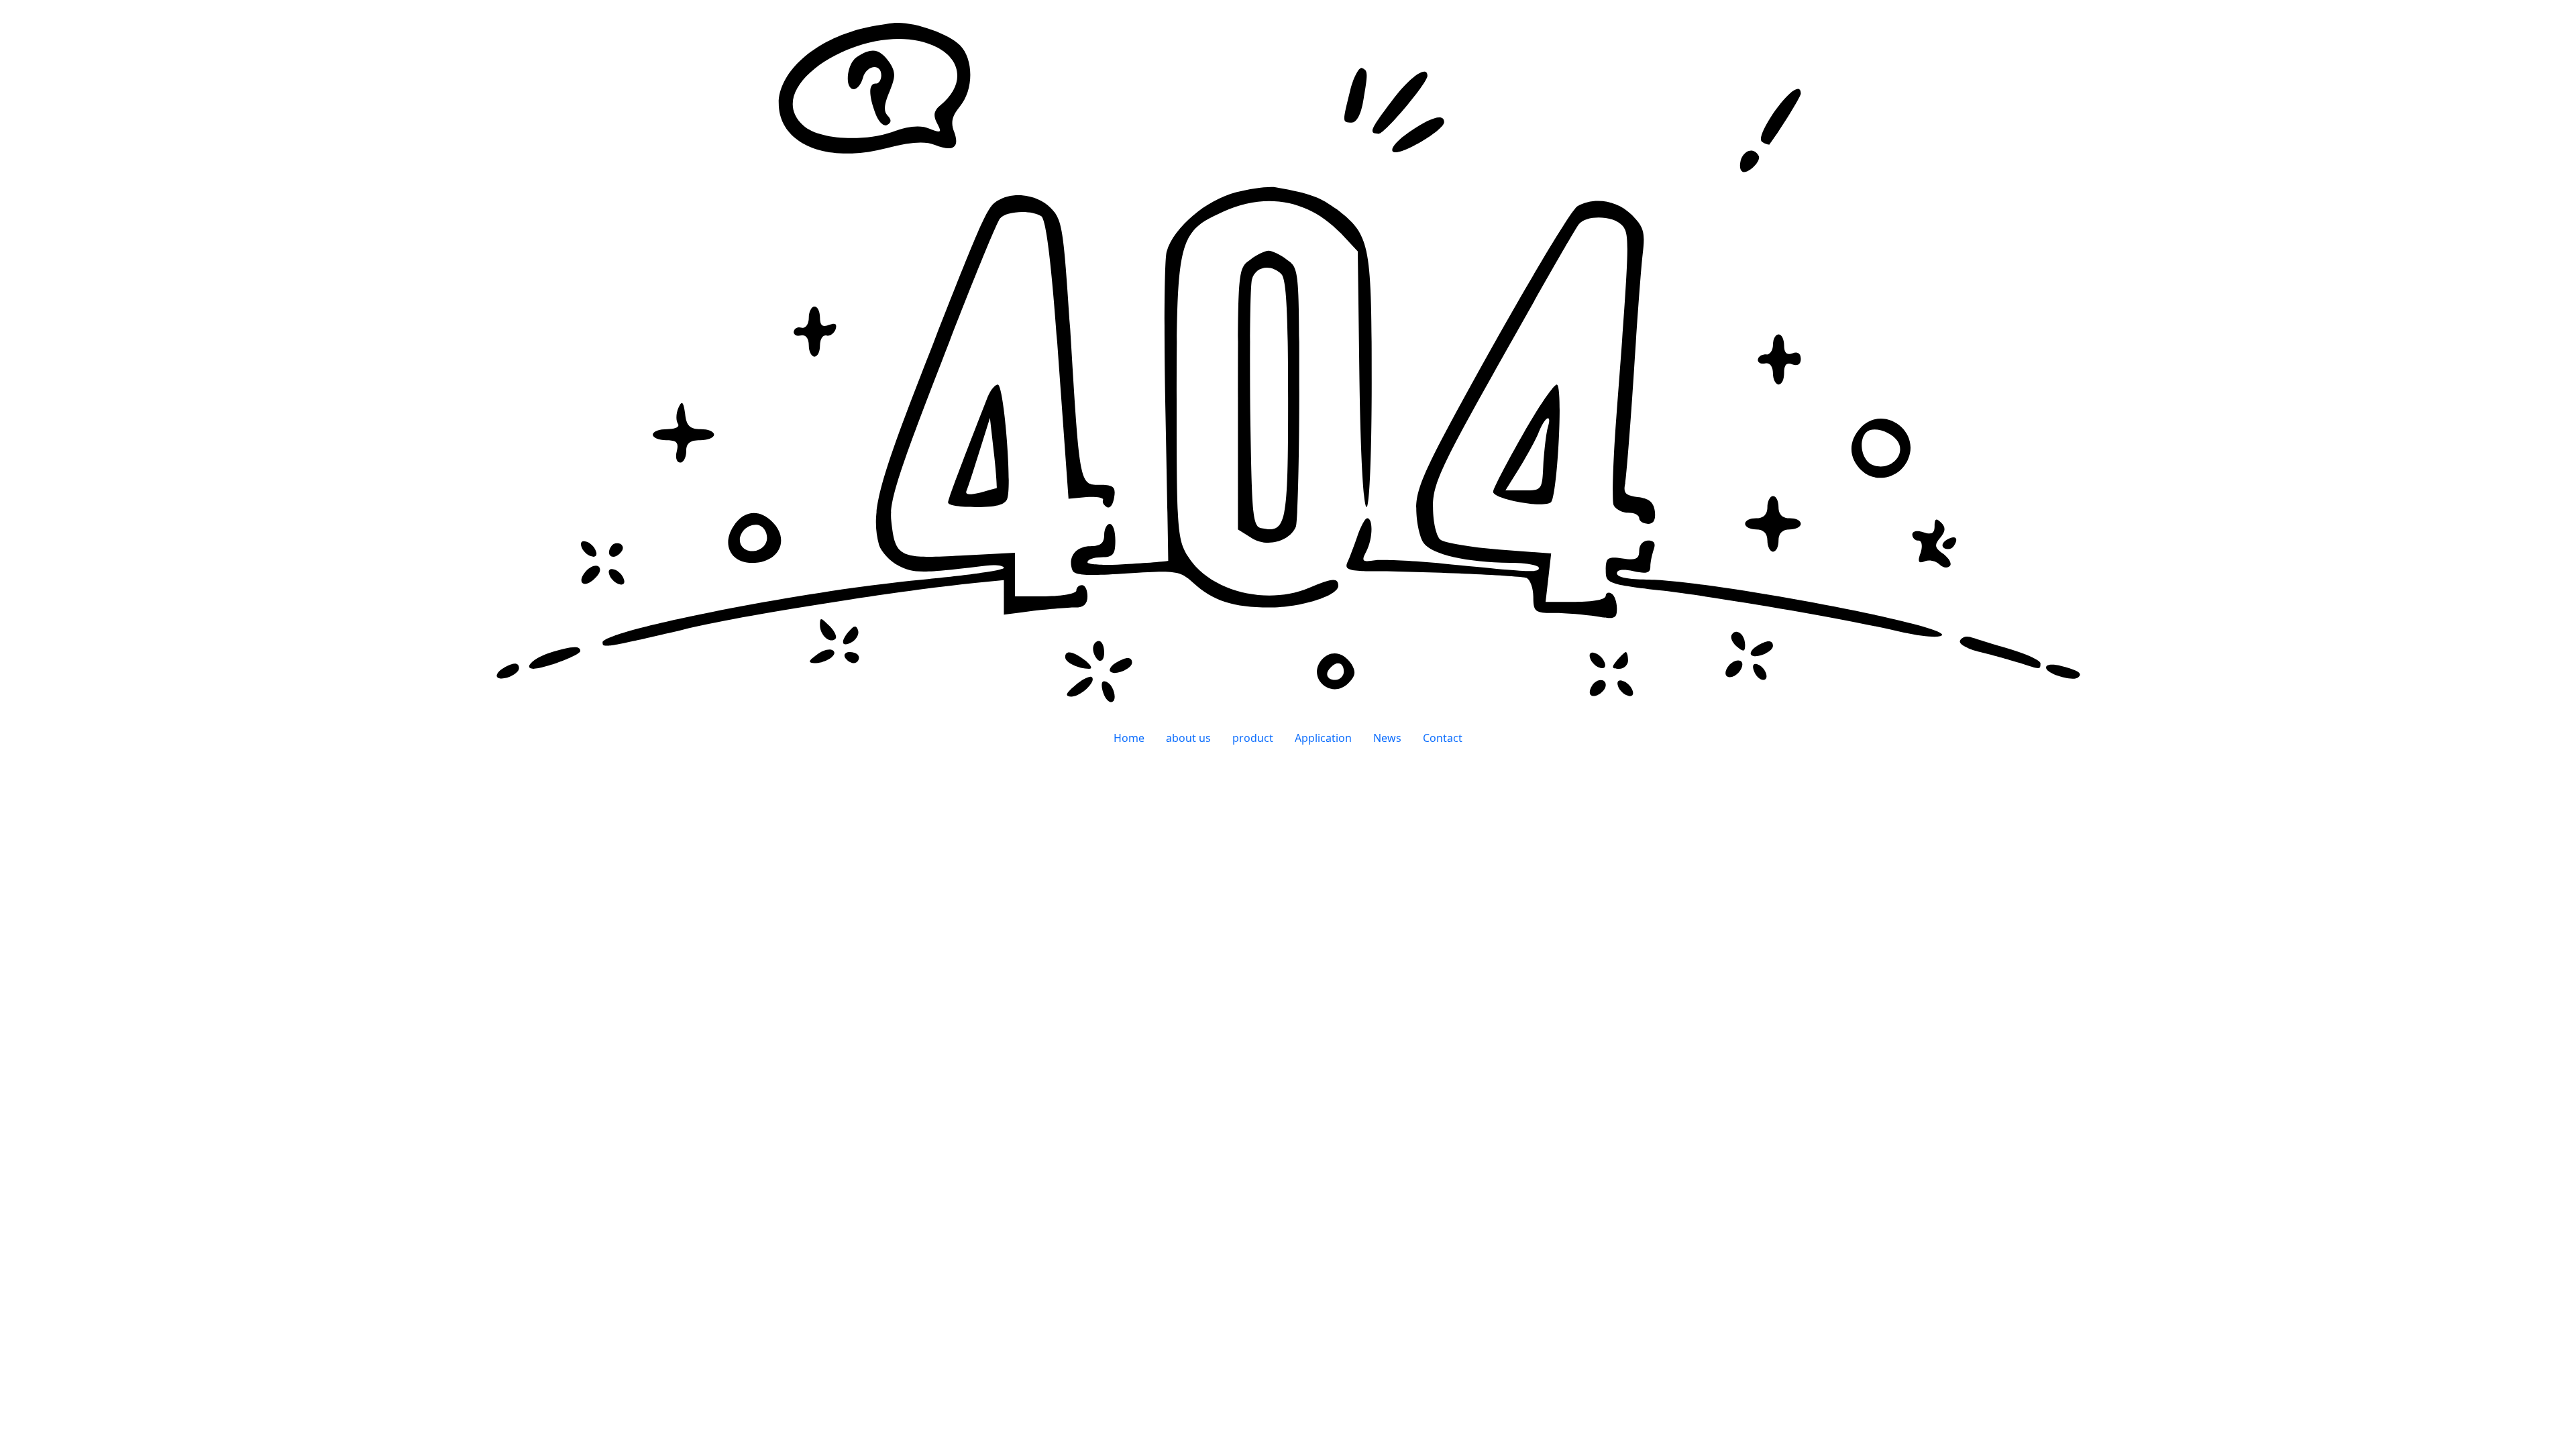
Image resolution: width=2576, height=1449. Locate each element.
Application (1323, 738)
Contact (1443, 738)
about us (1188, 738)
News (1387, 738)
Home (1129, 738)
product (1253, 738)
